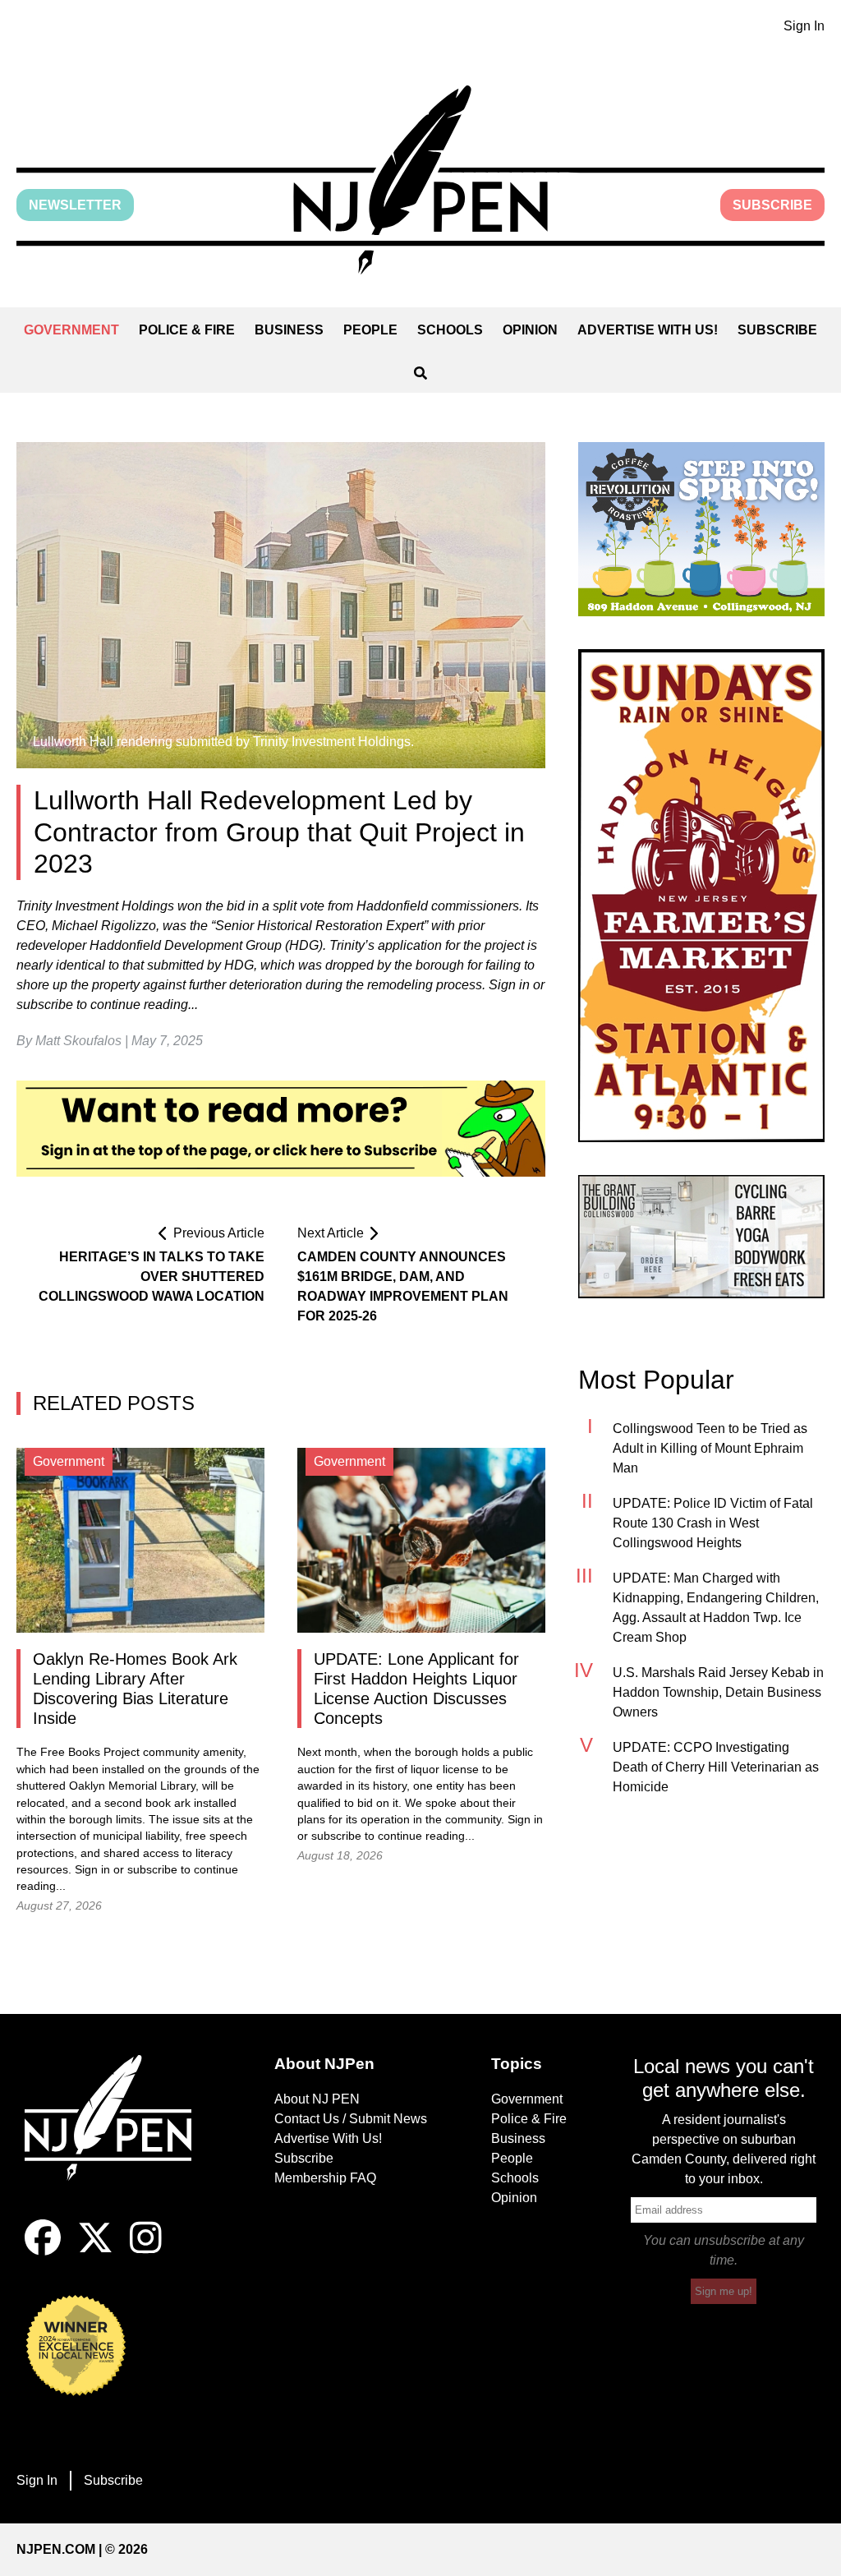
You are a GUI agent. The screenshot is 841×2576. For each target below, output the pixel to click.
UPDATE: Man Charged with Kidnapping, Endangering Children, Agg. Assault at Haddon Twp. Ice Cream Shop (716, 1608)
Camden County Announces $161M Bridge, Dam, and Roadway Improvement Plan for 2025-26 (403, 1286)
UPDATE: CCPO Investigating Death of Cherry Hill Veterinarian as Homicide (716, 1767)
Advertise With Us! (648, 330)
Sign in (92, 1870)
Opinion (530, 330)
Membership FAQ (325, 2178)
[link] (701, 529)
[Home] (117, 2137)
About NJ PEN (317, 2099)
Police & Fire (187, 330)
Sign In (804, 26)
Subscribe (772, 205)
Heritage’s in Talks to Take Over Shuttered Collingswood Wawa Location (152, 1276)
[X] (95, 2251)
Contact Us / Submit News (351, 2119)
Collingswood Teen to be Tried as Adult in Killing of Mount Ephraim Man (710, 1448)
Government (71, 330)
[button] (420, 180)
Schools (450, 330)
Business (289, 330)
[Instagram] (146, 2251)
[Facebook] (43, 2251)
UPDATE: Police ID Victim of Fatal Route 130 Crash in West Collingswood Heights (713, 1523)
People (370, 330)
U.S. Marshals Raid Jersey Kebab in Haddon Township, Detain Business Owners (718, 1692)
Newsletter (75, 205)
